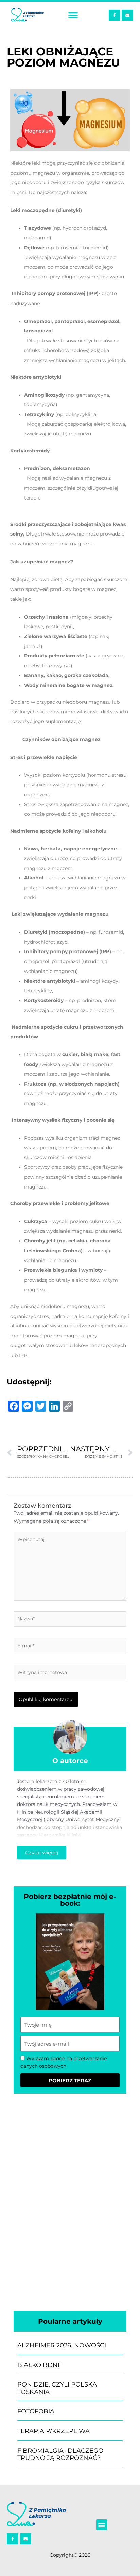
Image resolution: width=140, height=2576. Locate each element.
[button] (73, 15)
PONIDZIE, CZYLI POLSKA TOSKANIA (57, 2388)
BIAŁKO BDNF (39, 2365)
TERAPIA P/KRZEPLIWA (54, 2431)
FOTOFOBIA (36, 2411)
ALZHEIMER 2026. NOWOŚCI (62, 2345)
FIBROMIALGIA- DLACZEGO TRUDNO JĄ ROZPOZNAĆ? (60, 2454)
